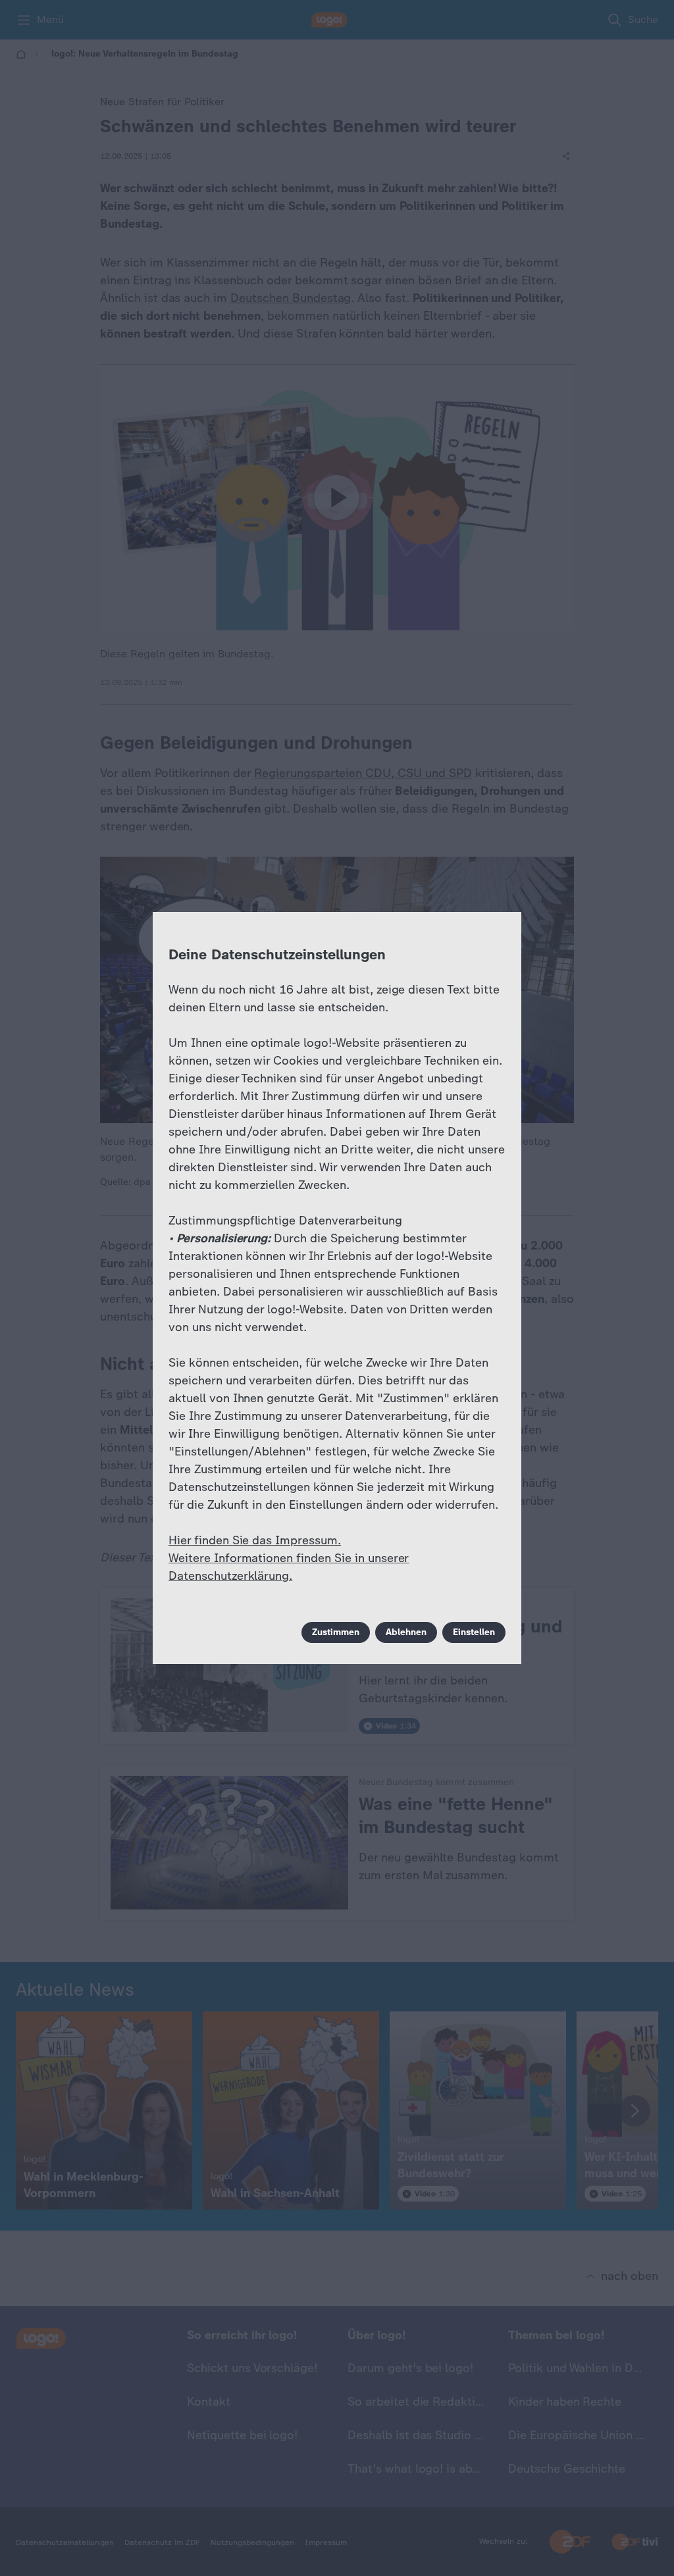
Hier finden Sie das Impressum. (255, 1540)
